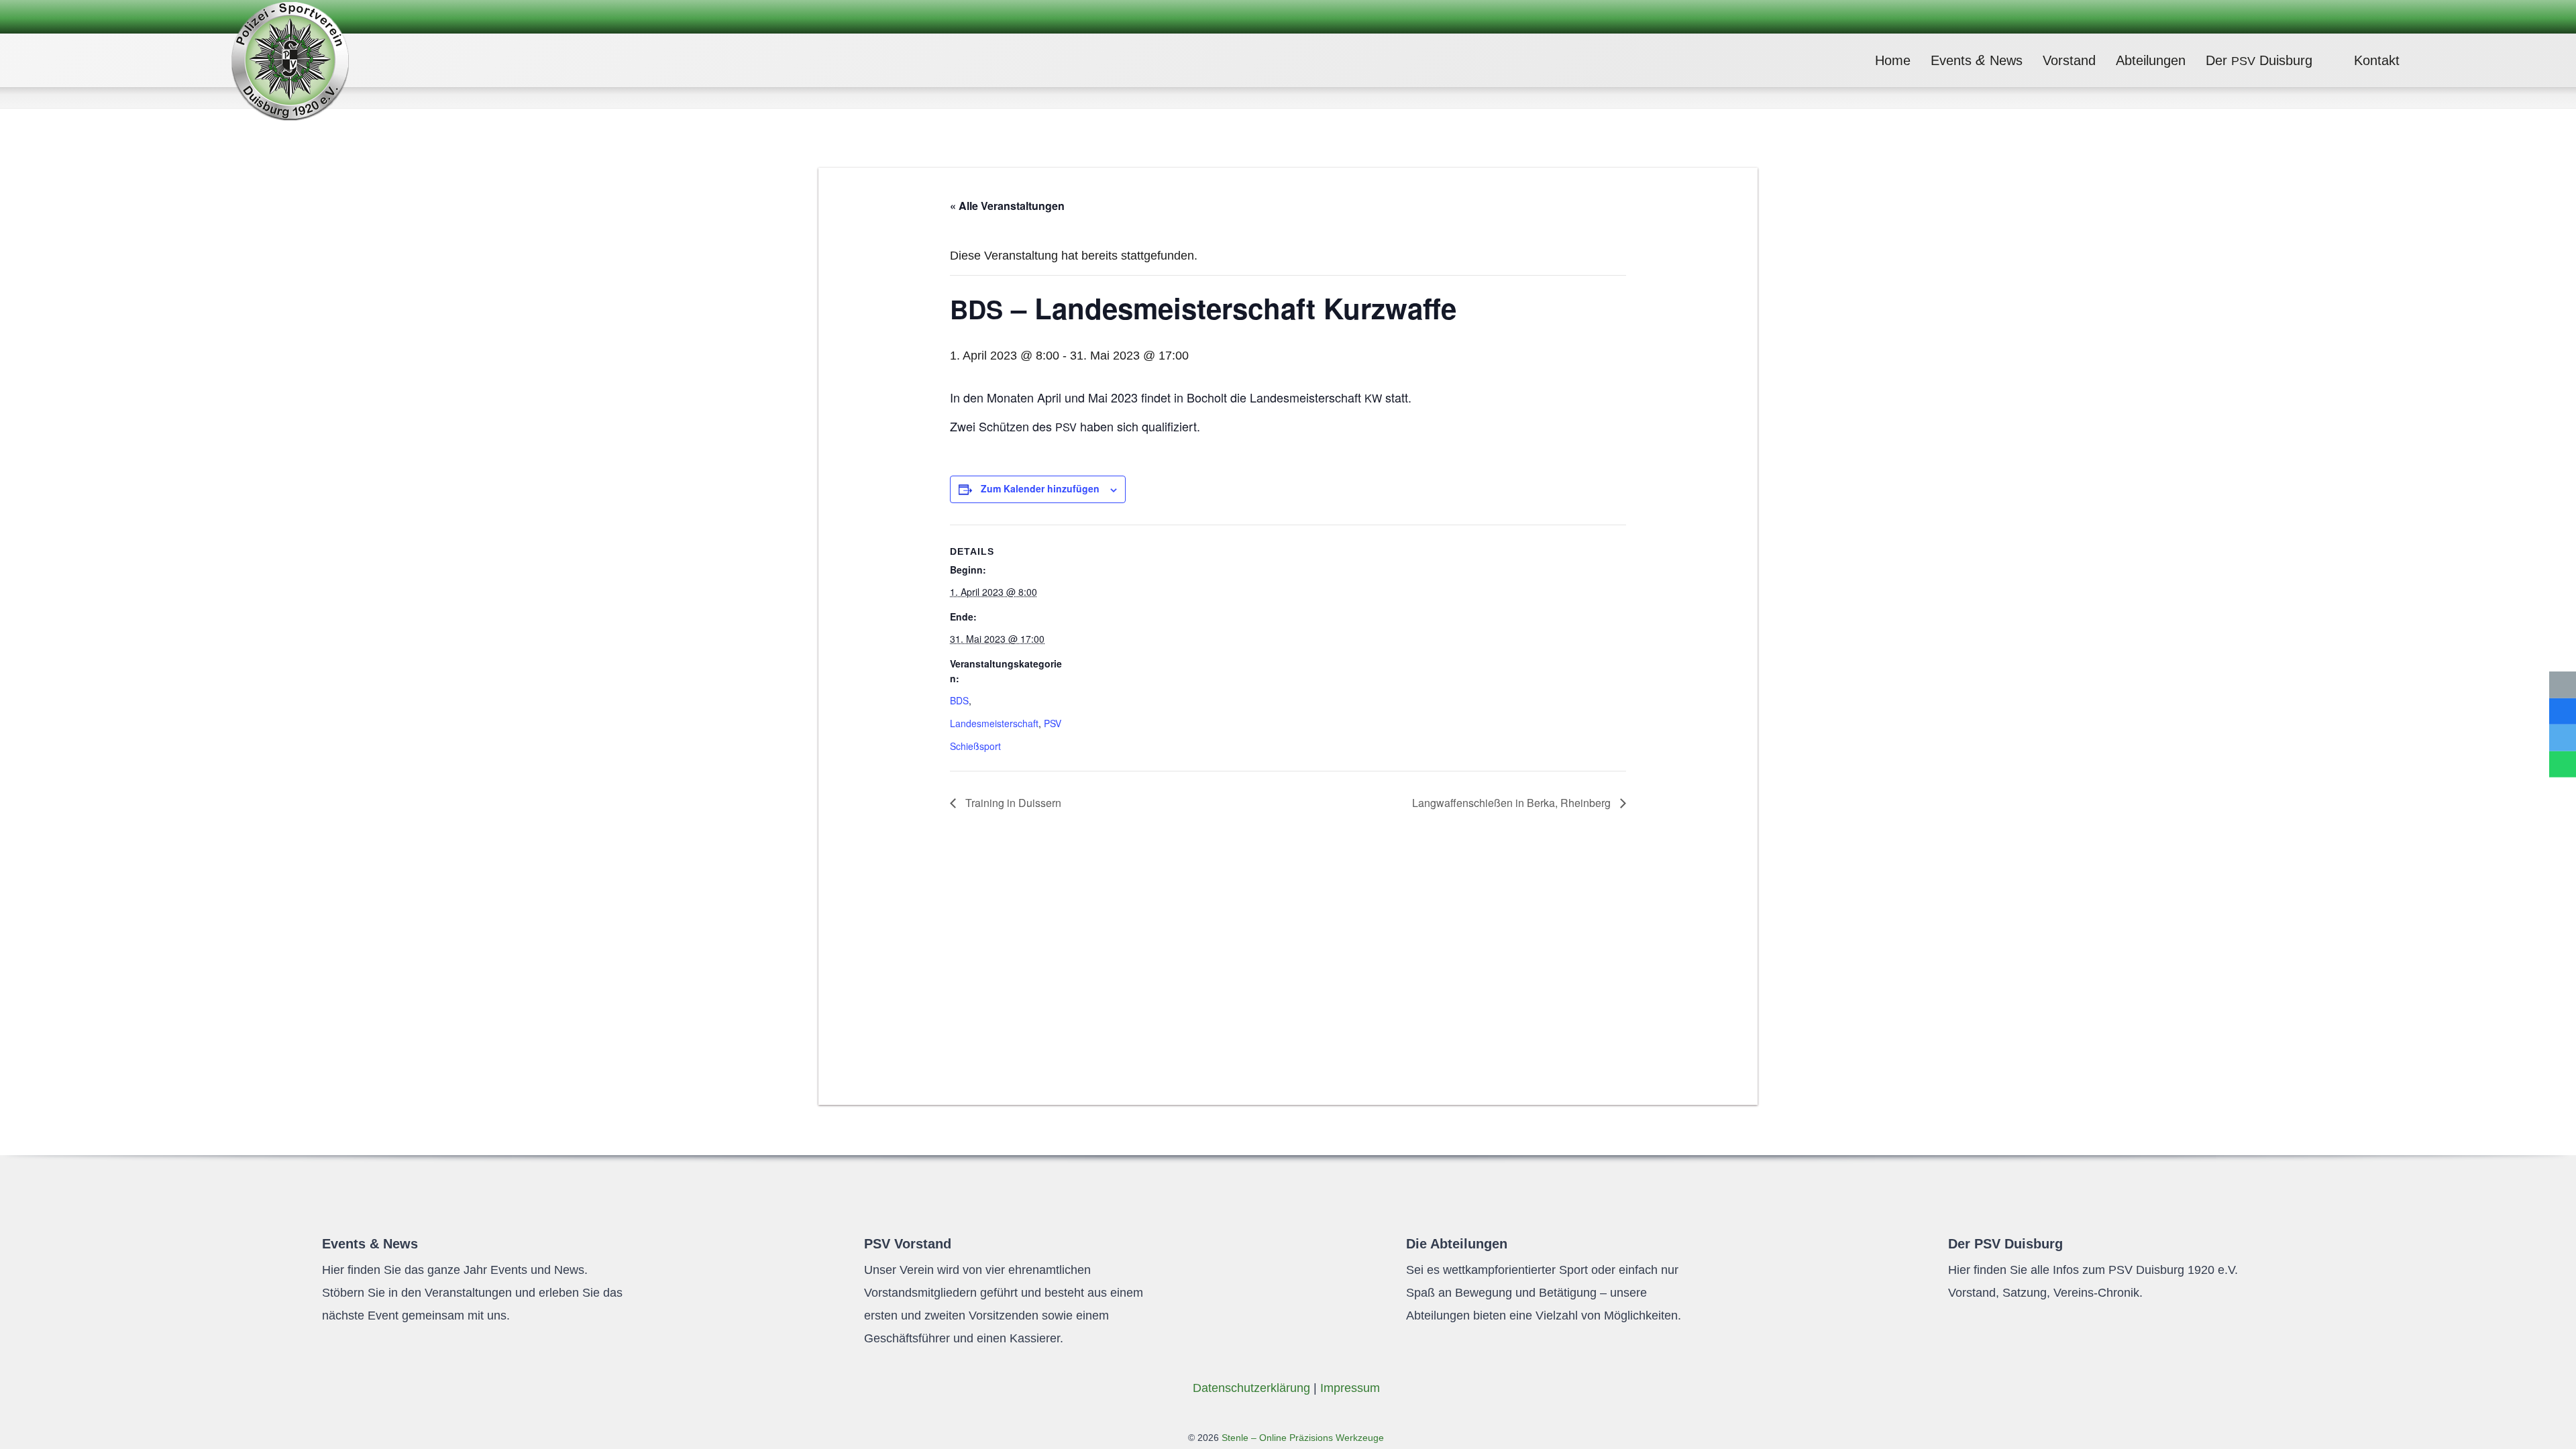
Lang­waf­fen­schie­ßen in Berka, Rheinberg (1513, 803)
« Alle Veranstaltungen (1007, 206)
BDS (959, 700)
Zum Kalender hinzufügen (1040, 488)
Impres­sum (1350, 1388)
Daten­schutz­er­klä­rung (1251, 1388)
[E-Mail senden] (2563, 685)
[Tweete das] (2563, 738)
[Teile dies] (2563, 711)
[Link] (290, 60)
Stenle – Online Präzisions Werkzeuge (1301, 1438)
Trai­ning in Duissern (1012, 803)
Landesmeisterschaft (994, 723)
